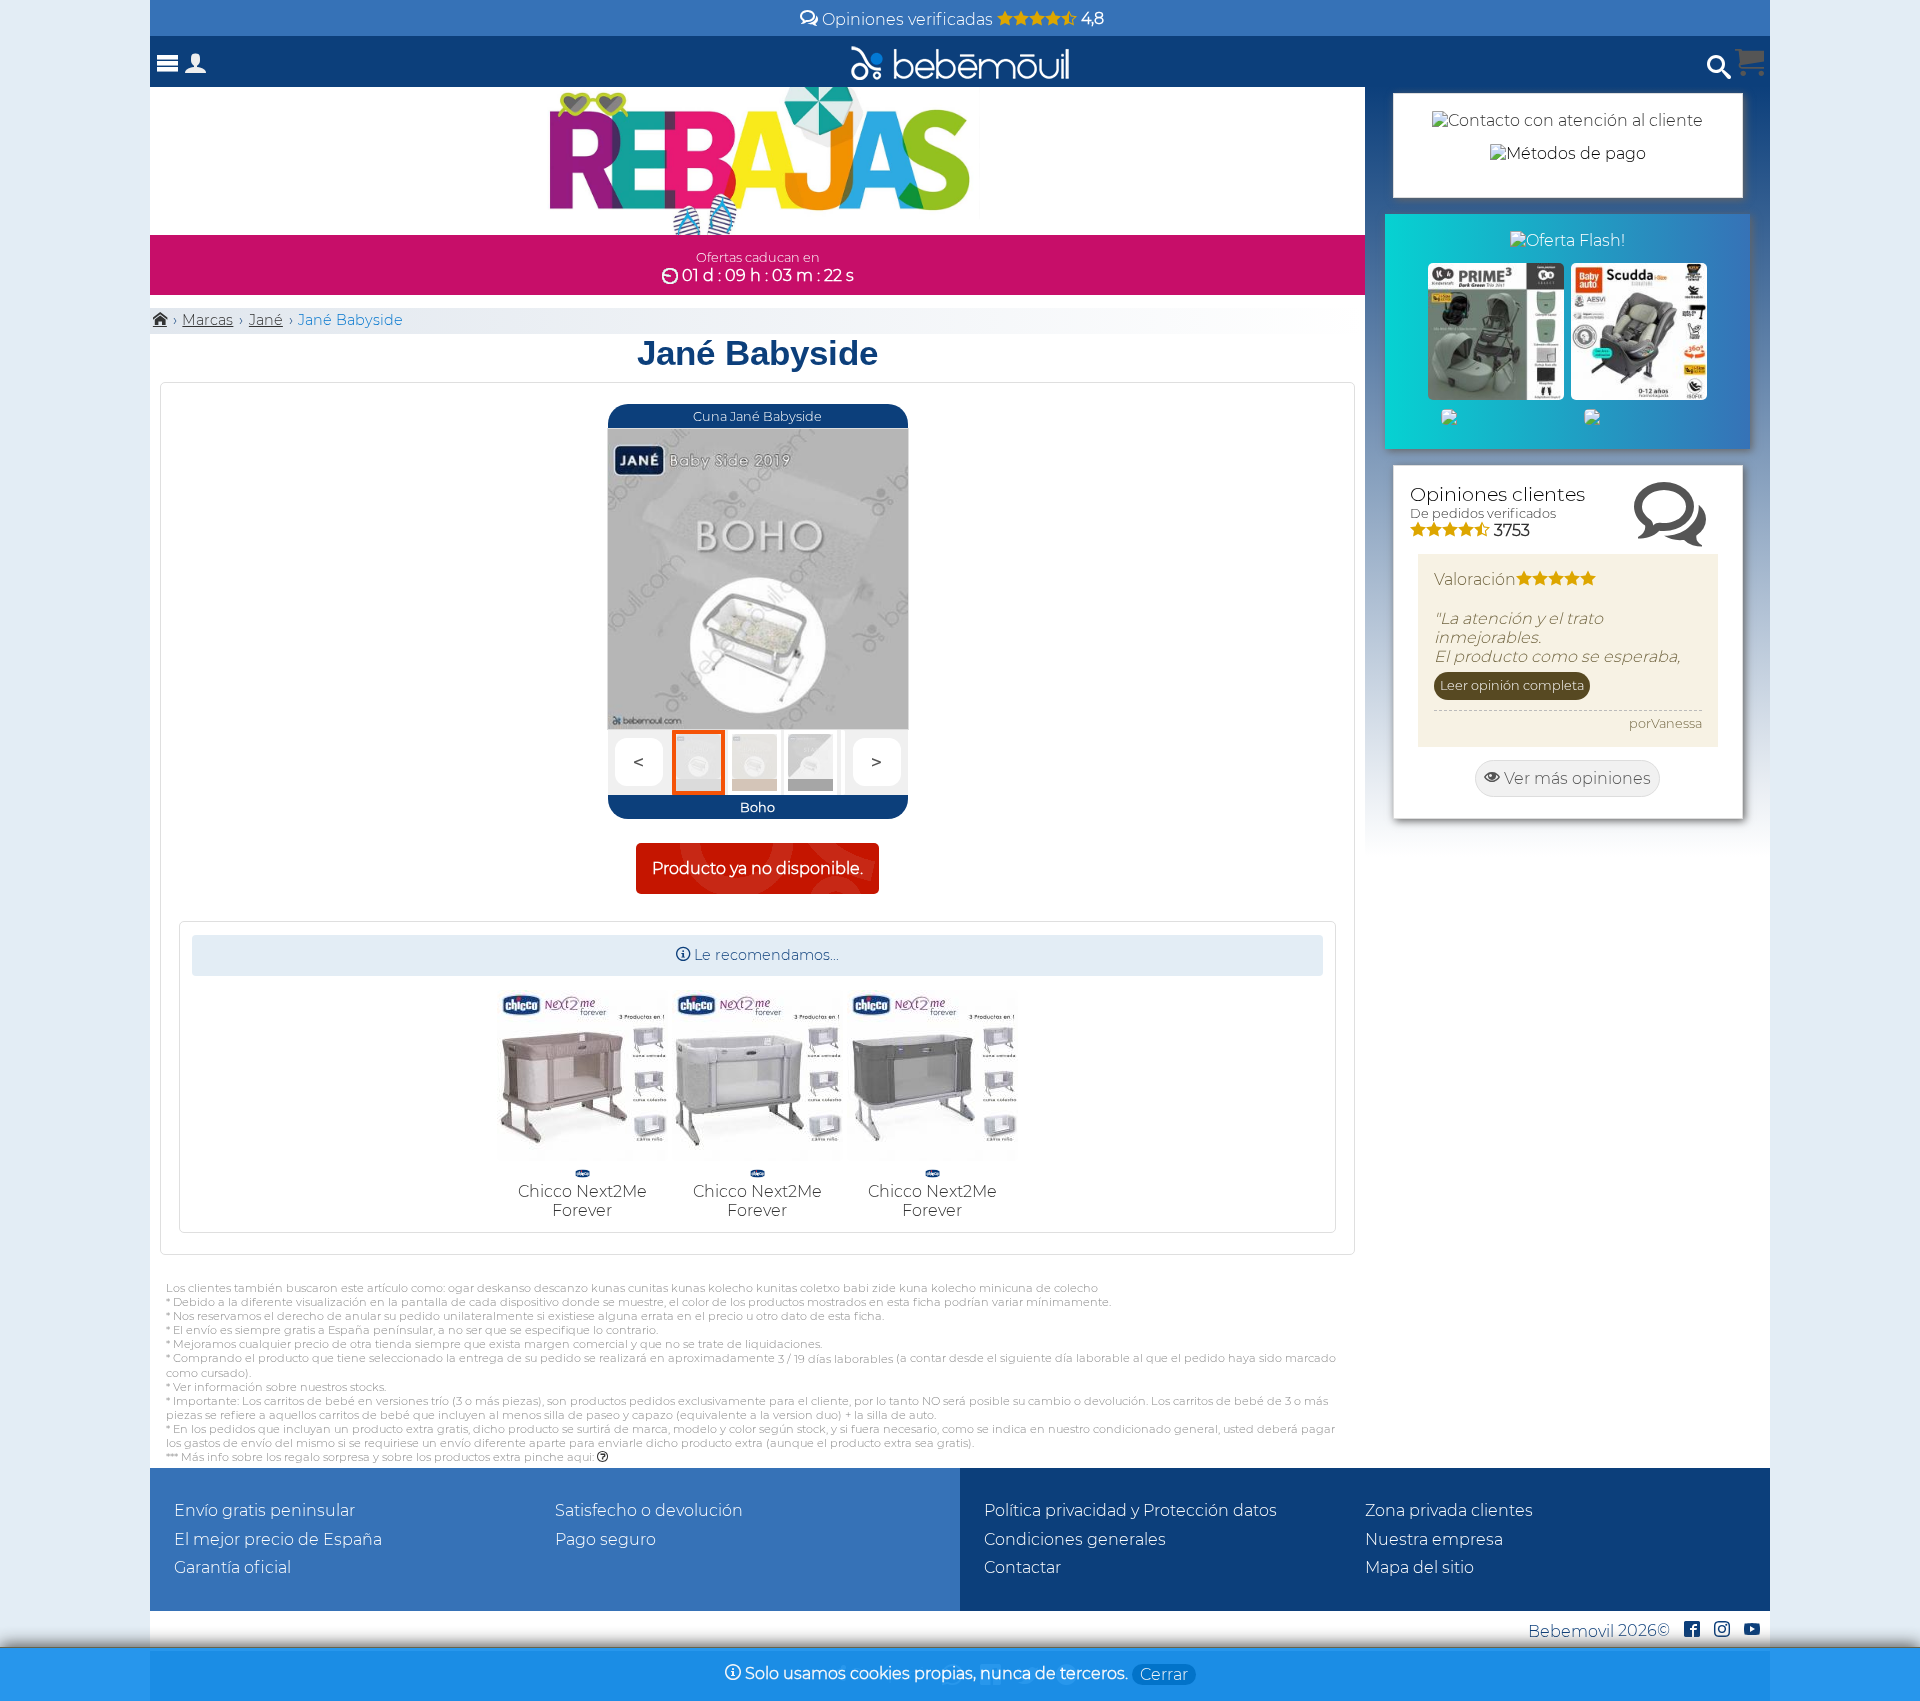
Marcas (207, 320)
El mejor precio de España (278, 1539)
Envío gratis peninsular (264, 1510)
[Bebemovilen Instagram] (1722, 1630)
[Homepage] (160, 320)
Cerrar (1164, 1674)
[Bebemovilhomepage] (960, 61)
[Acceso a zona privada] (196, 67)
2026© (1599, 1630)
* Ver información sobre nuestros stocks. (276, 1387)
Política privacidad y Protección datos (1130, 1510)
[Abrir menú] (168, 63)
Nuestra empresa (1434, 1539)
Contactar (1022, 1567)
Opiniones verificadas (961, 19)
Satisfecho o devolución (649, 1510)
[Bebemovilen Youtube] (1752, 1630)
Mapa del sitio (1419, 1567)
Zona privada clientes (1449, 1510)
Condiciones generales (1075, 1539)
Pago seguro (605, 1539)
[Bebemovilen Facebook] (1692, 1630)
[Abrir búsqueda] (1719, 67)
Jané (266, 320)
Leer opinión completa (1512, 685)
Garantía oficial (232, 1567)
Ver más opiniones (1575, 778)
